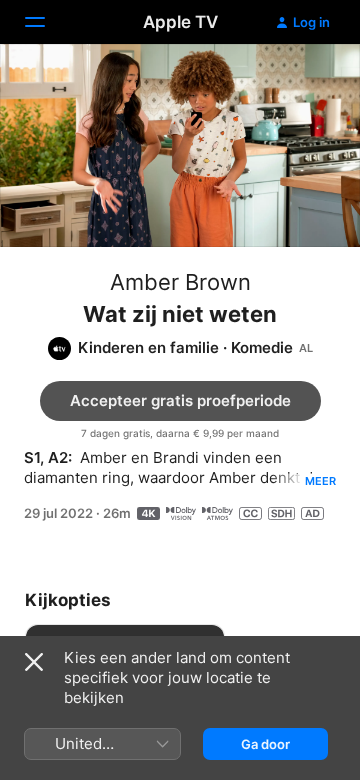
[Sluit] (34, 662)
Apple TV (180, 22)
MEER (320, 481)
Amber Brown (180, 282)
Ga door (265, 744)
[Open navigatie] (47, 22)
